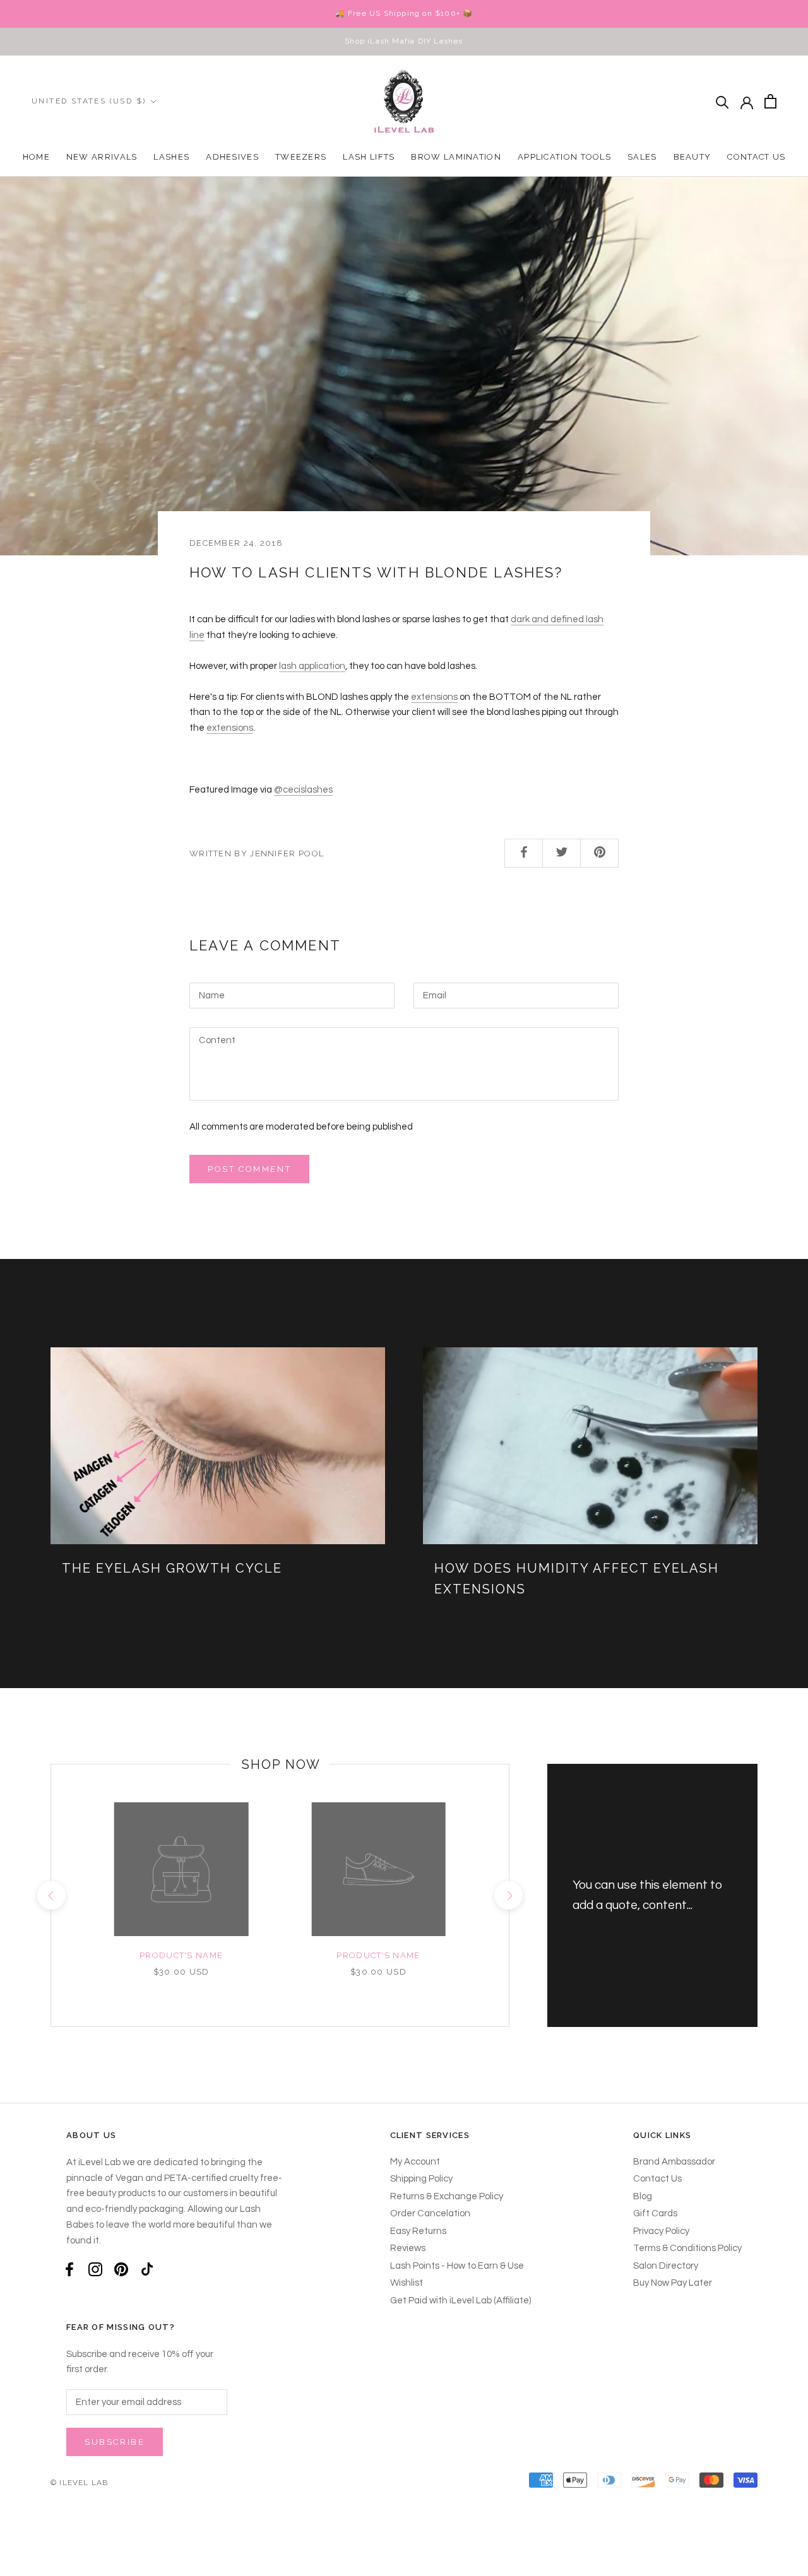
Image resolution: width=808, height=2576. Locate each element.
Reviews (408, 2248)
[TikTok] (147, 2269)
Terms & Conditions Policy (687, 2248)
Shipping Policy (421, 2179)
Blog (643, 2196)
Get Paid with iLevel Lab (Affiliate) (460, 2301)
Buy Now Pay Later (673, 2283)
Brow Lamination (456, 157)
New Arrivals (102, 157)
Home (36, 157)
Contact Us (756, 157)
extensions (434, 697)
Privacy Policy (661, 2231)
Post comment (249, 1169)
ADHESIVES (232, 157)
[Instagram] (95, 2269)
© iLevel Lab (79, 2483)
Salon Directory (666, 2266)
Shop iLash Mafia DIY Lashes (404, 41)
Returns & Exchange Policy (447, 2196)
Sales (642, 157)
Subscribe (115, 2442)
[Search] (722, 101)
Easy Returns (418, 2231)
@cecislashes (303, 790)
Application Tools (564, 157)
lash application (312, 666)
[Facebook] (69, 2269)
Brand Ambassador (674, 2162)
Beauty (692, 157)
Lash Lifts (369, 157)
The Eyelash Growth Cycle (172, 1568)
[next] (508, 1895)
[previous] (51, 1895)
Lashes (171, 157)
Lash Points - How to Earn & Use (457, 2266)
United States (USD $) (89, 101)
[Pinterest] (121, 2269)
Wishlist (407, 2283)
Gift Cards (655, 2213)
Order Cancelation (430, 2213)
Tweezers (301, 157)
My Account (415, 2162)
